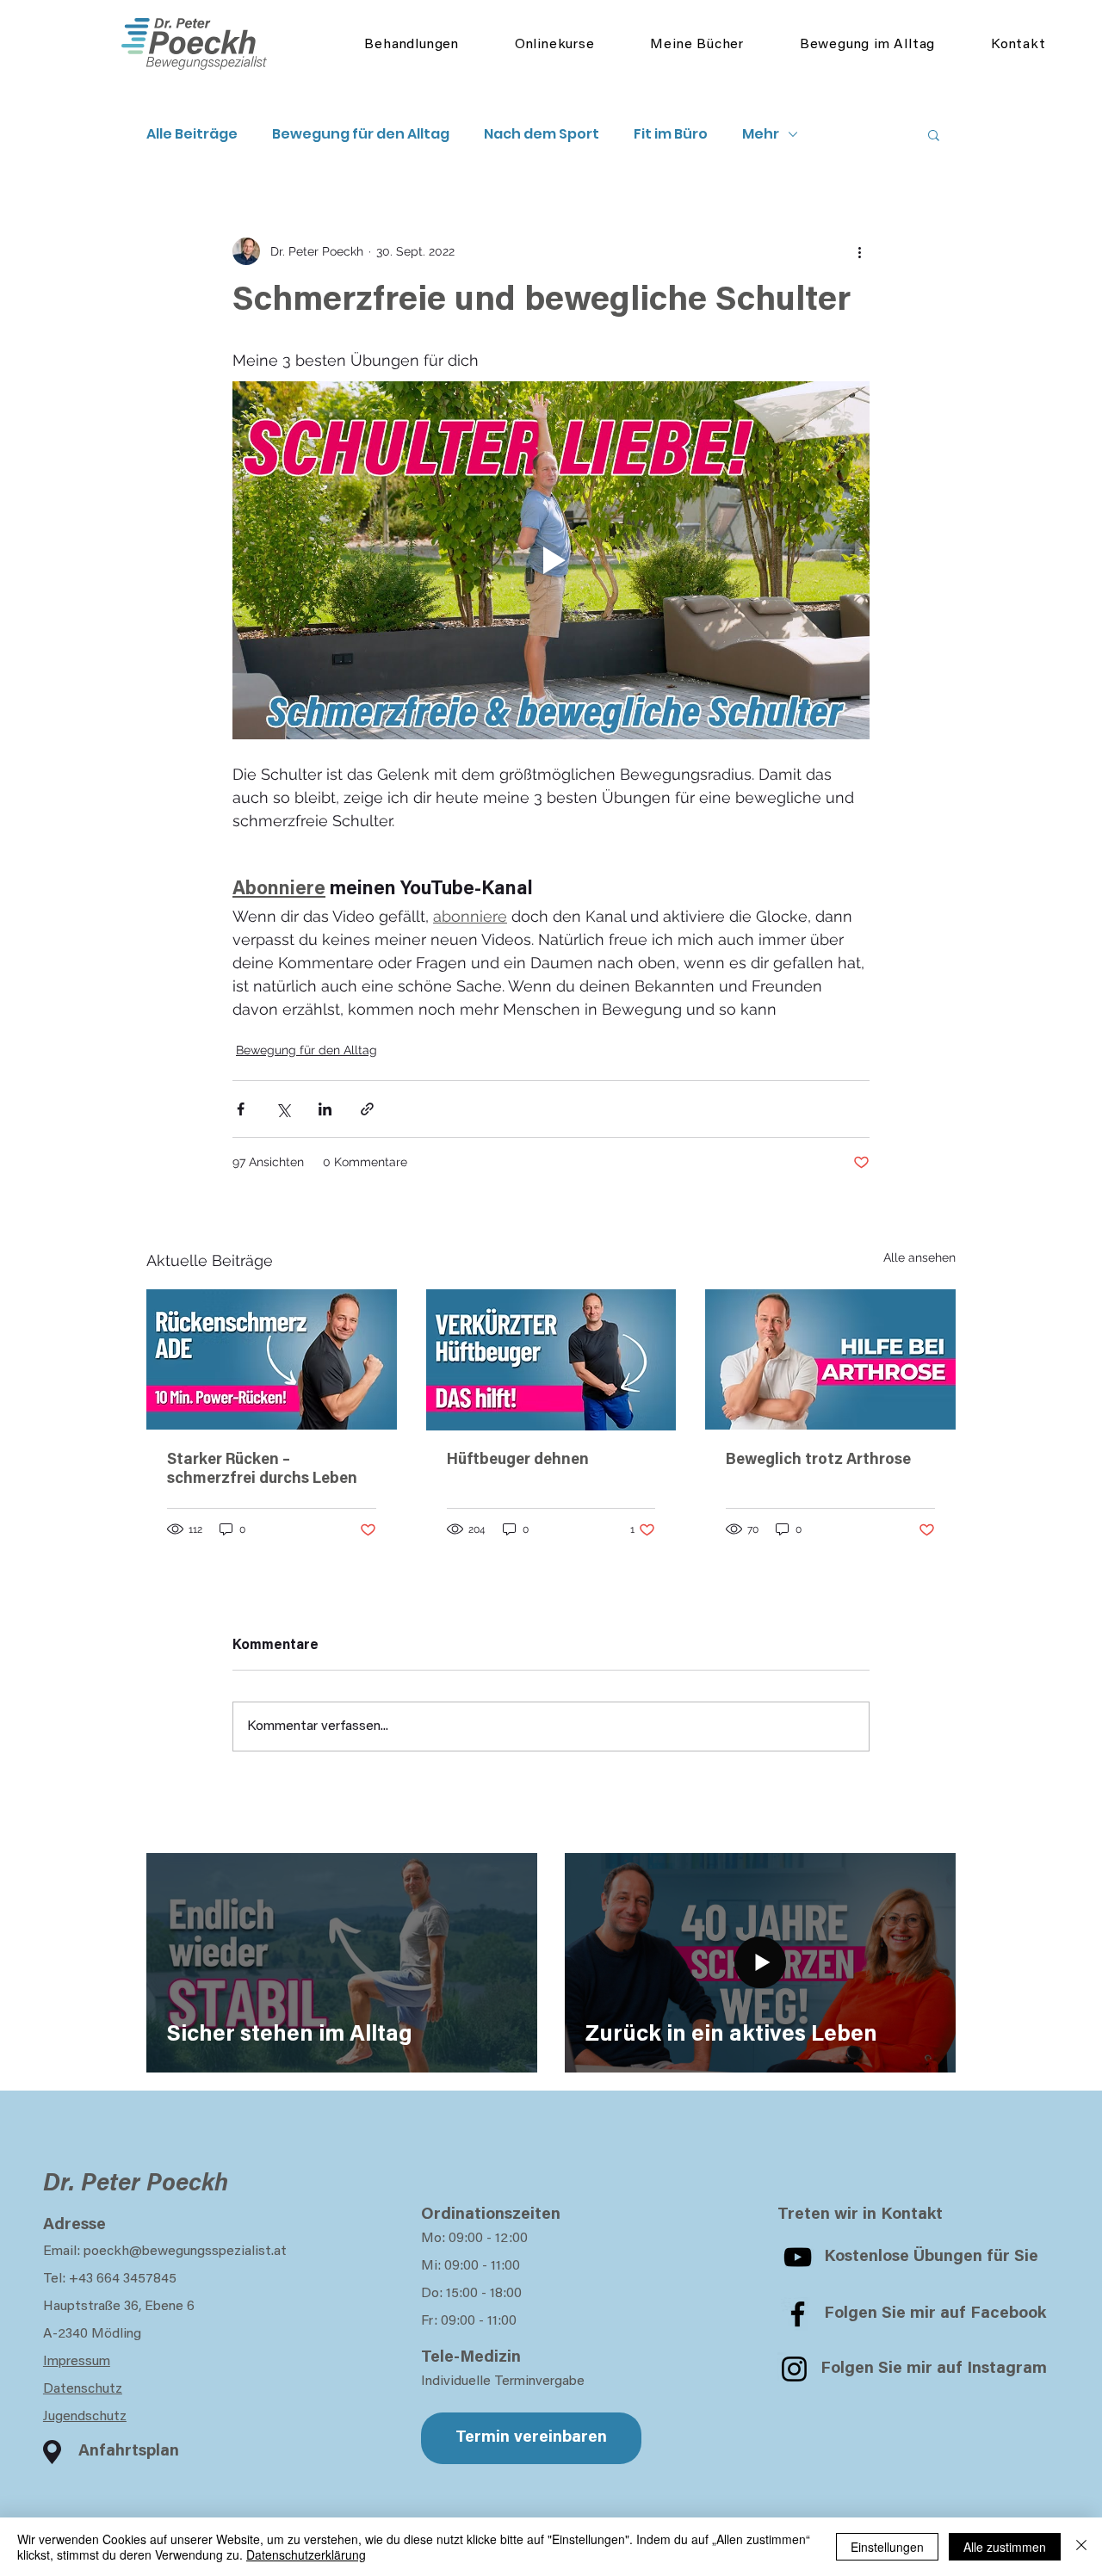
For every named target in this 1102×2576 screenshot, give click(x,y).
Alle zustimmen (1005, 2547)
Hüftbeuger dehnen (518, 1461)
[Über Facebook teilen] (241, 1109)
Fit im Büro (671, 134)
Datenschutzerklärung (306, 2554)
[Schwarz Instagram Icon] (794, 2369)
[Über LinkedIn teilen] (325, 1109)
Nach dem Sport (542, 134)
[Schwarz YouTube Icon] (798, 2257)
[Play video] (551, 560)
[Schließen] (1081, 2547)
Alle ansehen (919, 1257)
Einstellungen (887, 2547)
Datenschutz (83, 2389)
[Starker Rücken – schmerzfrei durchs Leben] (272, 1359)
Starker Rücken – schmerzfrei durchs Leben (262, 1470)
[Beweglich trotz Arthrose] (830, 1359)
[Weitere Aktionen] (859, 251)
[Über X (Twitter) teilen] (283, 1109)
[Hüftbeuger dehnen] (551, 1360)
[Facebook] (798, 2314)
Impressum (77, 2362)
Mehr (761, 134)
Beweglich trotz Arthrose (818, 1461)
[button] (934, 134)
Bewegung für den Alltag (361, 134)
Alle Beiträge (192, 134)
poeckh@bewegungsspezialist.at (185, 2252)
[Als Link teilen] (367, 1109)
